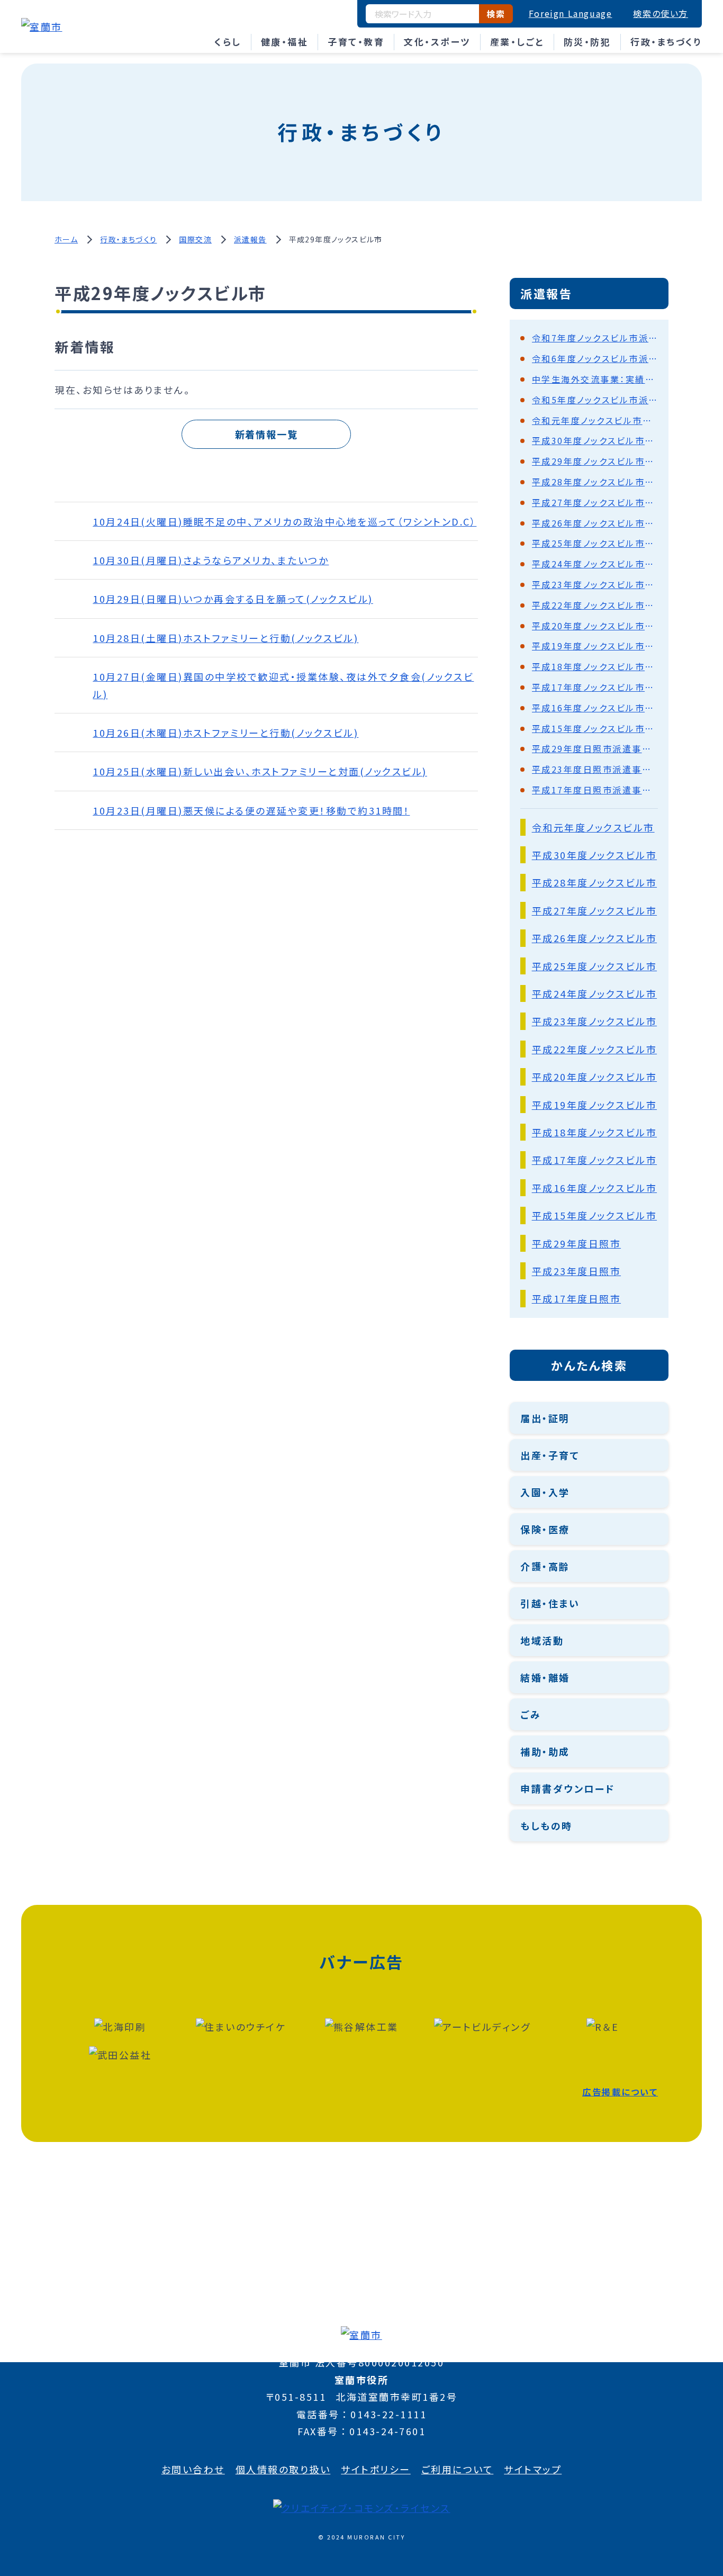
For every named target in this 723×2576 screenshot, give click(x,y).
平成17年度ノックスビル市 (595, 1160)
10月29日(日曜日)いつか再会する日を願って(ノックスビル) (233, 599)
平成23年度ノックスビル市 (595, 1021)
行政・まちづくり (666, 42)
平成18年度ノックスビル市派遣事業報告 (595, 666)
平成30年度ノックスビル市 (595, 855)
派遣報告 (250, 239)
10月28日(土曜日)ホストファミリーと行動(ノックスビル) (225, 638)
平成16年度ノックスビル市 (595, 1188)
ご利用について (458, 2469)
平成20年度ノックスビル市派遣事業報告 (595, 626)
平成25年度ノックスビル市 (595, 966)
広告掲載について (620, 2092)
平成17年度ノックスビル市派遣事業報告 (595, 687)
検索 (496, 14)
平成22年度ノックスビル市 (595, 1049)
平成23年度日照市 (577, 1271)
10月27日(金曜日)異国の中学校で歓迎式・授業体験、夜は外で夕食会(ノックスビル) (283, 685)
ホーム (66, 239)
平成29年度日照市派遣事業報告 (595, 748)
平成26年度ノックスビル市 (595, 938)
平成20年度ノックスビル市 (595, 1077)
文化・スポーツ (437, 42)
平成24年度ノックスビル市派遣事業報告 (595, 564)
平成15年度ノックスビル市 (595, 1215)
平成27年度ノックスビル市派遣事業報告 (595, 502)
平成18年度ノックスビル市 (595, 1132)
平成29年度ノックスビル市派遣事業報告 (595, 461)
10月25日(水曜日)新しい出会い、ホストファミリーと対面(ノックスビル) (260, 771)
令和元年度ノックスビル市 (593, 827)
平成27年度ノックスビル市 (595, 910)
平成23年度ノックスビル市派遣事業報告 (595, 584)
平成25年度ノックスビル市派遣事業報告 (595, 543)
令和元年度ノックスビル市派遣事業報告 (595, 420)
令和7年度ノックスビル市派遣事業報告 (595, 338)
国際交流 (195, 239)
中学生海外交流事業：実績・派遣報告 (595, 379)
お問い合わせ (193, 2469)
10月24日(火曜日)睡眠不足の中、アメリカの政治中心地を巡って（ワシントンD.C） (284, 521)
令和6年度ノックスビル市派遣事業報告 (595, 358)
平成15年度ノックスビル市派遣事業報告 (595, 728)
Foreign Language (571, 13)
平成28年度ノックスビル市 (595, 882)
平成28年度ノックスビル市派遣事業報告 (595, 482)
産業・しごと (517, 42)
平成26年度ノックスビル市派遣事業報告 (595, 523)
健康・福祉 (285, 42)
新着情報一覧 (266, 434)
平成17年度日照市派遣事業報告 (595, 790)
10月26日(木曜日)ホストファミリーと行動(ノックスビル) (225, 733)
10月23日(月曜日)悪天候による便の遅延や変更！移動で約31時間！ (251, 810)
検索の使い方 (661, 13)
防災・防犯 (588, 42)
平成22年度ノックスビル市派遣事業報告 (595, 605)
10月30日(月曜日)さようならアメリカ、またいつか (211, 560)
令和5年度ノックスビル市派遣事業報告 (595, 400)
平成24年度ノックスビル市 (595, 993)
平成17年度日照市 (577, 1298)
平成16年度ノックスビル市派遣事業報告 (595, 708)
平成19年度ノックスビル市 (595, 1105)
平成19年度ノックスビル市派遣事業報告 (595, 646)
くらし (228, 42)
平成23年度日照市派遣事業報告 (595, 769)
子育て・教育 (356, 42)
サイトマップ (533, 2469)
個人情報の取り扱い (283, 2469)
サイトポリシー (376, 2469)
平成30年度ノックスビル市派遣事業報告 (595, 440)
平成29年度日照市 (577, 1243)
